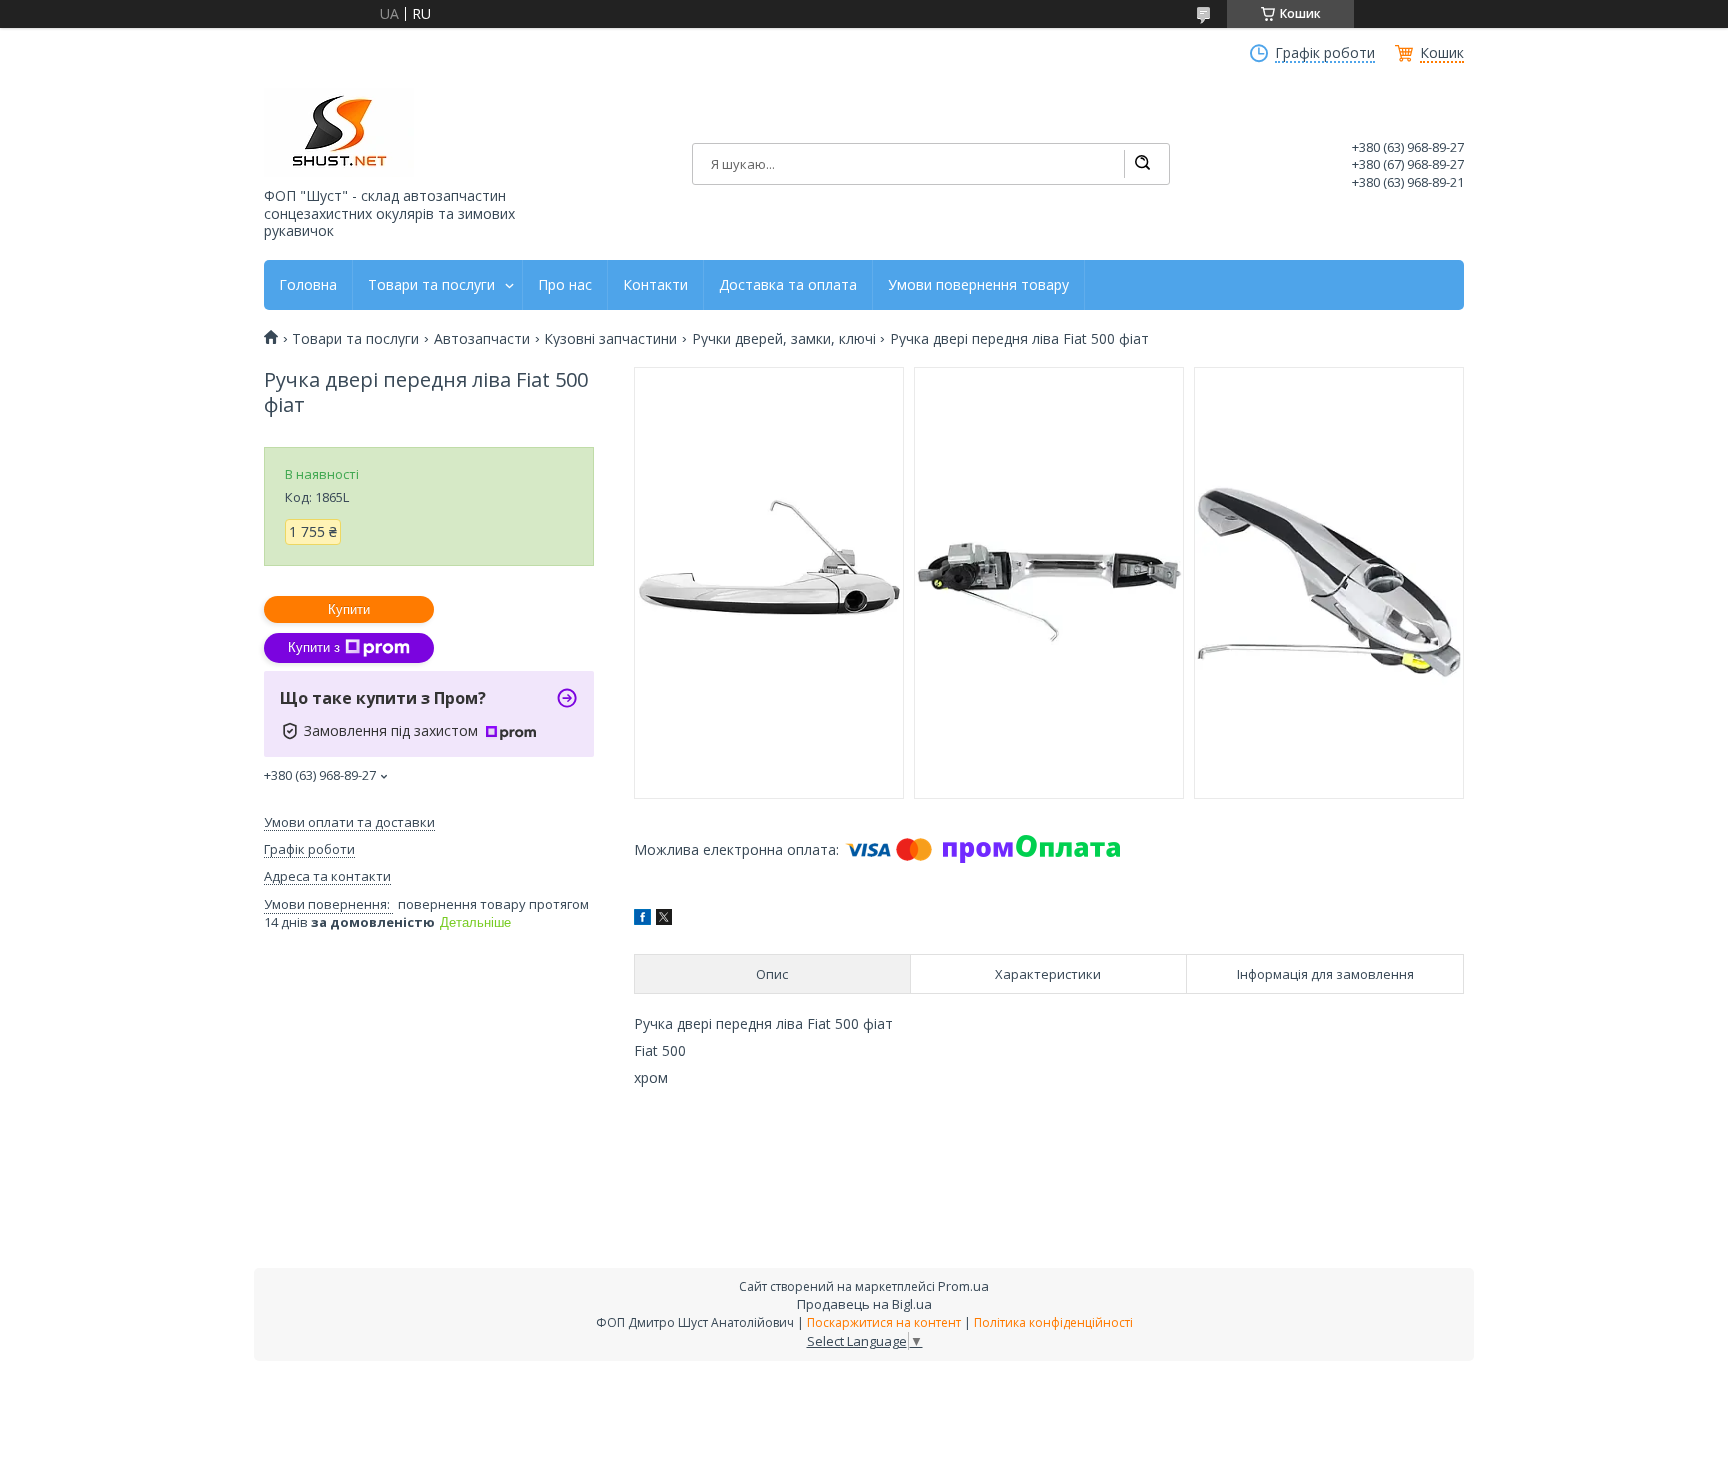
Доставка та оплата (788, 285)
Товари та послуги (431, 285)
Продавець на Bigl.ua (864, 1304)
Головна (308, 285)
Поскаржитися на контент (884, 1322)
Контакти (655, 285)
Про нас (565, 285)
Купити (349, 609)
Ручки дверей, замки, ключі (784, 339)
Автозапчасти (482, 339)
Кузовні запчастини (610, 339)
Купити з (314, 647)
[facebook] (642, 919)
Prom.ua (963, 1286)
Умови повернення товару (978, 285)
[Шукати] (1142, 164)
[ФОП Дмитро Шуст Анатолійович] (339, 132)
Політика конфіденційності (1053, 1322)
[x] (664, 919)
